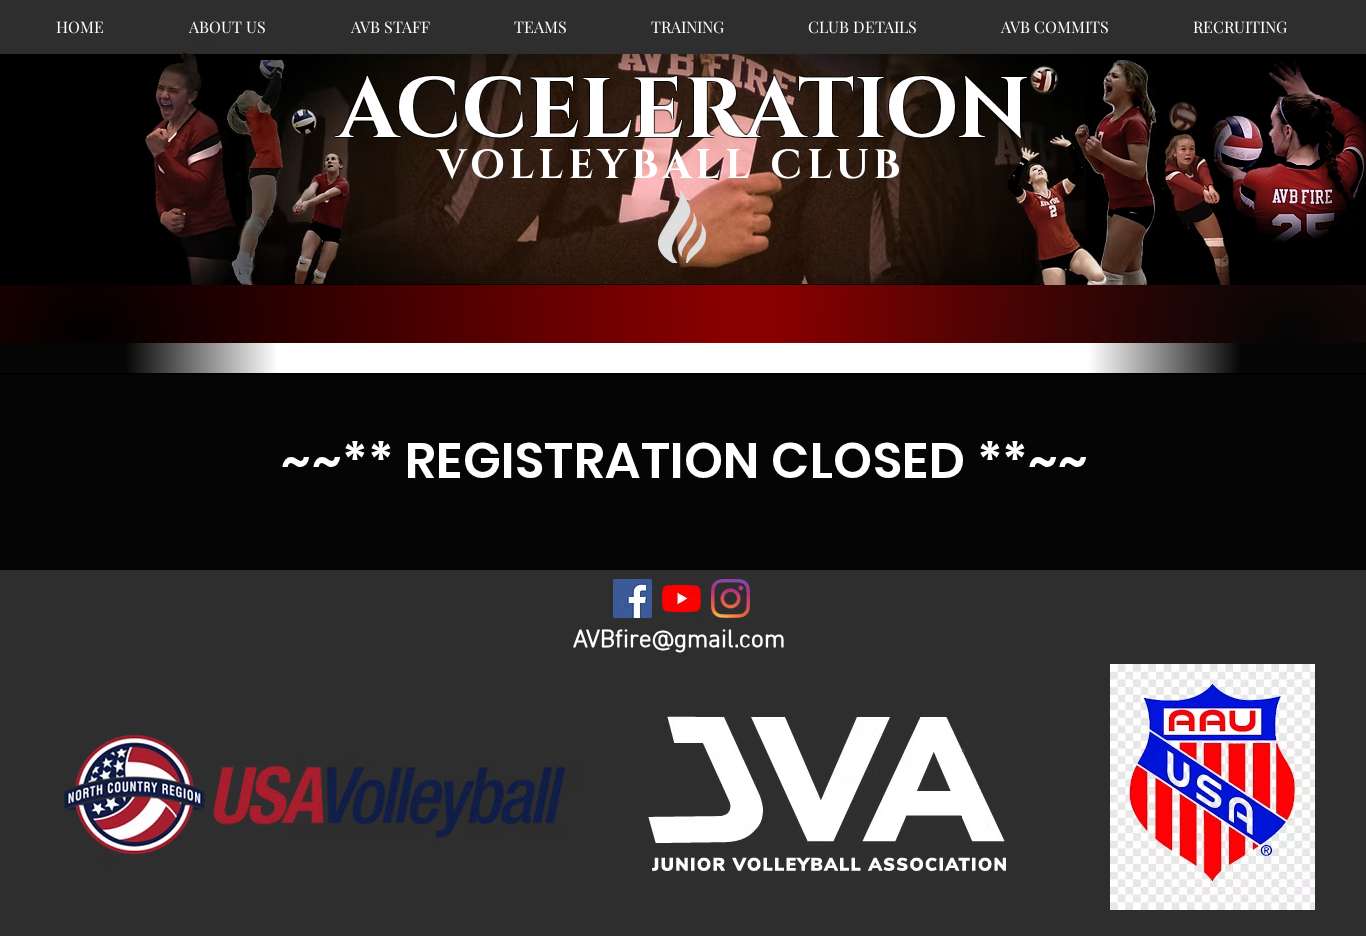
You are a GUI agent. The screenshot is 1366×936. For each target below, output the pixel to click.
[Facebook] (632, 598)
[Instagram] (730, 598)
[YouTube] (681, 598)
